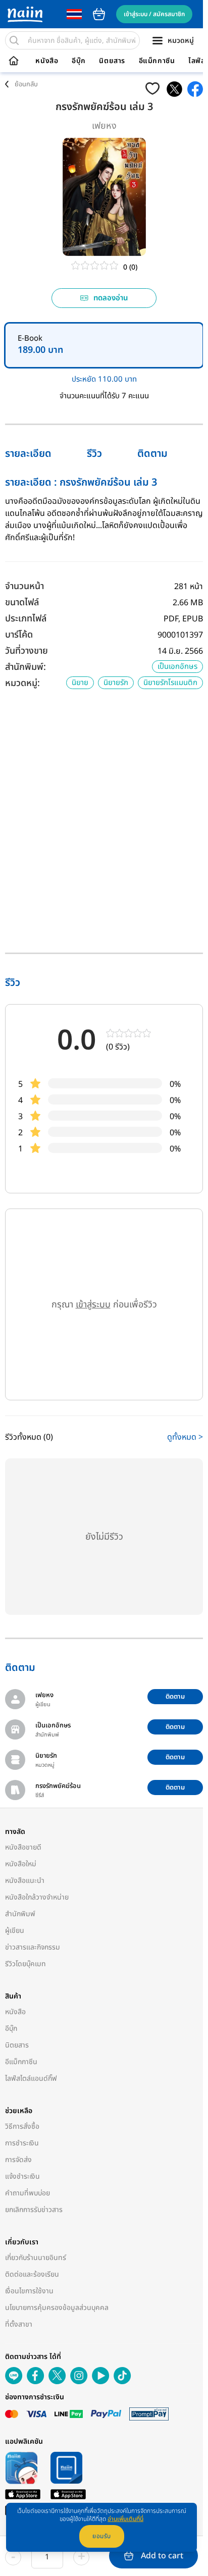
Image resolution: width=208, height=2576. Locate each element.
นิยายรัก (116, 683)
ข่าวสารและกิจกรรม (33, 1947)
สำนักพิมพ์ (20, 1914)
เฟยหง (104, 126)
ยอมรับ (102, 2536)
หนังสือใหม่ (21, 1864)
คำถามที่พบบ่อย (28, 2193)
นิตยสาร (112, 61)
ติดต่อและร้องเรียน (32, 2274)
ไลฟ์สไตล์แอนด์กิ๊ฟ (31, 2079)
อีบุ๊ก (79, 61)
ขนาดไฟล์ (22, 602)
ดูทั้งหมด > (185, 1437)
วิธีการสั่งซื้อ (22, 2126)
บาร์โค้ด (19, 635)
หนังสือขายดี (23, 1847)
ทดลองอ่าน (111, 298)
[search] (14, 40)
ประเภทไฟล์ (26, 619)
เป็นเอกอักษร (177, 667)
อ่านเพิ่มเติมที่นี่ (125, 2519)
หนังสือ (47, 61)
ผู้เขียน (15, 1931)
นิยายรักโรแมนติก (170, 683)
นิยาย (80, 683)
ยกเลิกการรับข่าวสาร (34, 2210)
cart (99, 14)
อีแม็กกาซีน (157, 61)
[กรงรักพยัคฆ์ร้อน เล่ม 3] (174, 89)
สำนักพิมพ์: (25, 667)
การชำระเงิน (22, 2143)
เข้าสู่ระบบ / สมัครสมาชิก (154, 14)
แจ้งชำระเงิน (22, 2176)
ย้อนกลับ (26, 84)
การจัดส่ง (18, 2160)
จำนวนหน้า (24, 586)
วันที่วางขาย (27, 651)
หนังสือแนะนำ (25, 1881)
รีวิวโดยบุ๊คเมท (25, 1964)
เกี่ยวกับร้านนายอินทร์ (36, 2258)
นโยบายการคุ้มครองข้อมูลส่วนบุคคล (57, 2308)
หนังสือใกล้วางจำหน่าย (37, 1897)
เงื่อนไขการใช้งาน (29, 2291)
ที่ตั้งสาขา (19, 2324)
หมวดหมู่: (22, 683)
